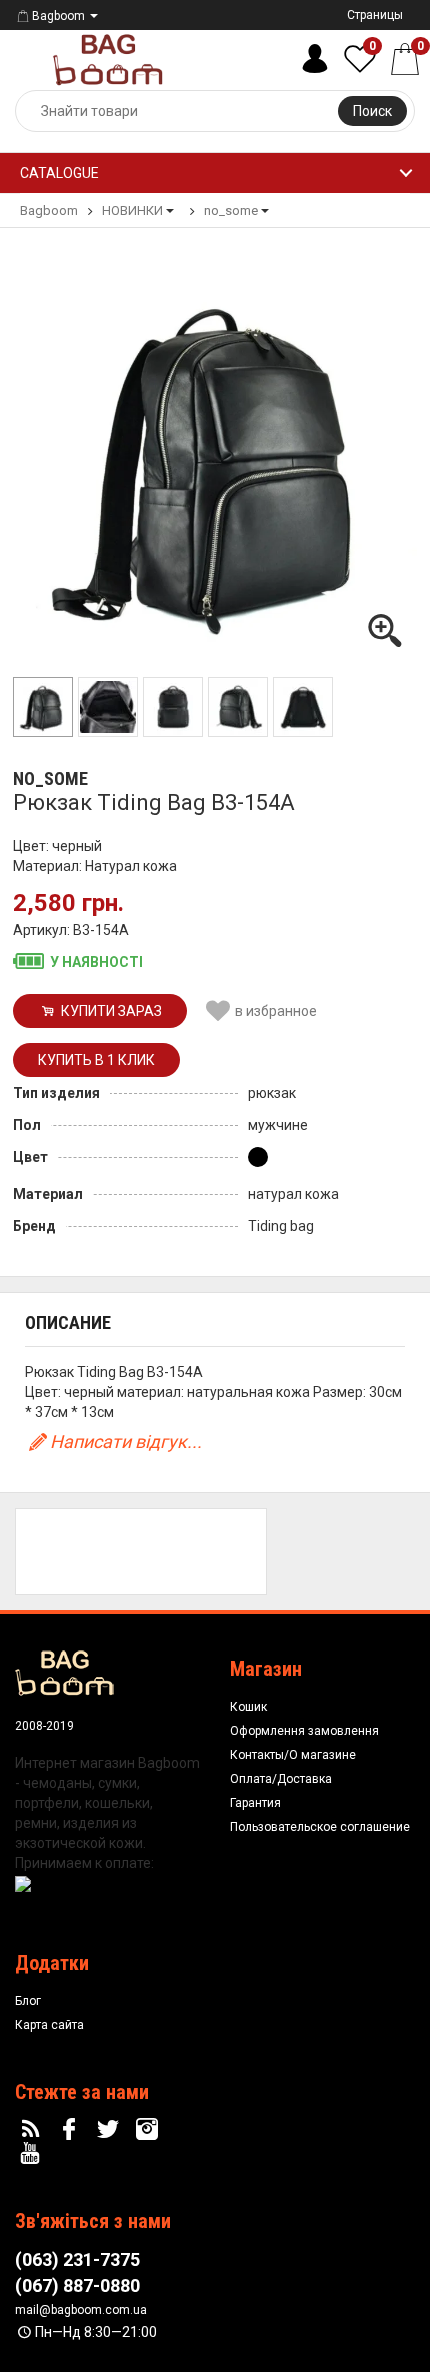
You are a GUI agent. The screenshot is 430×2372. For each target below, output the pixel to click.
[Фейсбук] (72, 2130)
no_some (50, 778)
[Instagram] (149, 2130)
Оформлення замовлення (304, 1731)
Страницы (375, 15)
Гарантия (255, 1803)
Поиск (372, 111)
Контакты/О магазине (293, 1755)
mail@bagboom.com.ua (81, 2310)
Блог (28, 2001)
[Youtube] (33, 2154)
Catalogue (59, 173)
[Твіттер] (111, 2130)
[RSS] (33, 2130)
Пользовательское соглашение (320, 1827)
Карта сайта (49, 2025)
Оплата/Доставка (281, 1779)
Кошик (248, 1707)
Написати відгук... (126, 1441)
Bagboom (58, 16)
